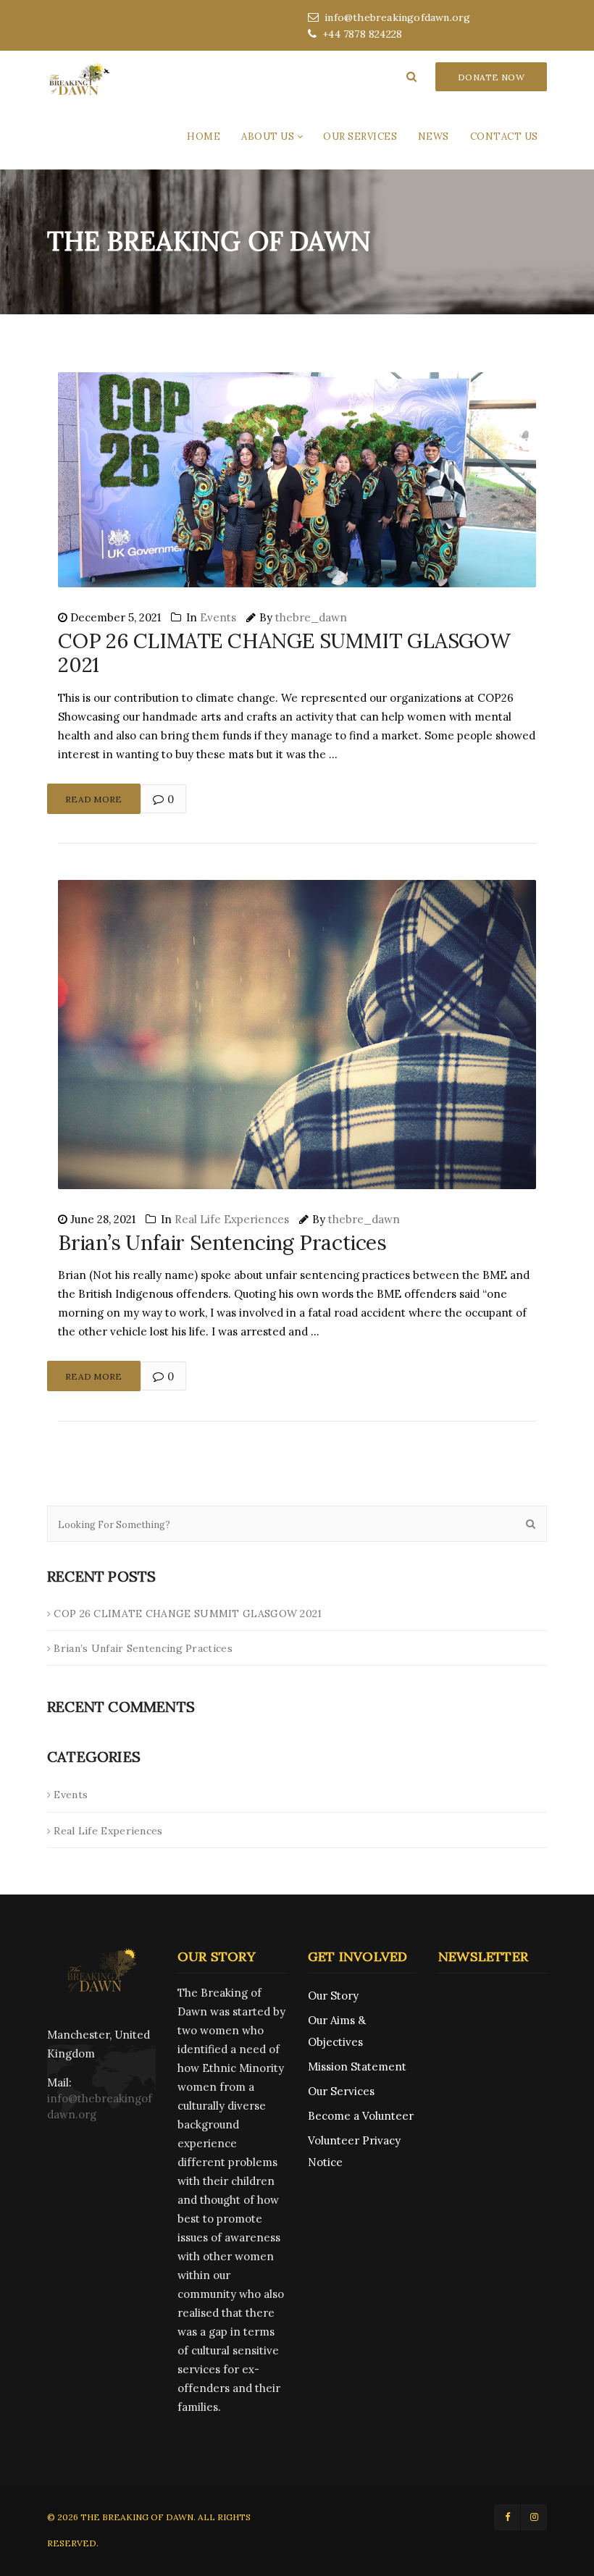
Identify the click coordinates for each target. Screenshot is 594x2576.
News (434, 137)
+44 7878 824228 (362, 34)
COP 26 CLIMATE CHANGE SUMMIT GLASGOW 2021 (284, 653)
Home (204, 137)
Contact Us (504, 137)
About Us (268, 137)
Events (218, 617)
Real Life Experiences (232, 1219)
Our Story (333, 1996)
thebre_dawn (311, 617)
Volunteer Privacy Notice (354, 2151)
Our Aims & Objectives (337, 2031)
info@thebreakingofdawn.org (397, 17)
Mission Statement (357, 2067)
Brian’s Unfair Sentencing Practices (222, 1243)
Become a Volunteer (361, 2116)
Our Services (360, 137)
